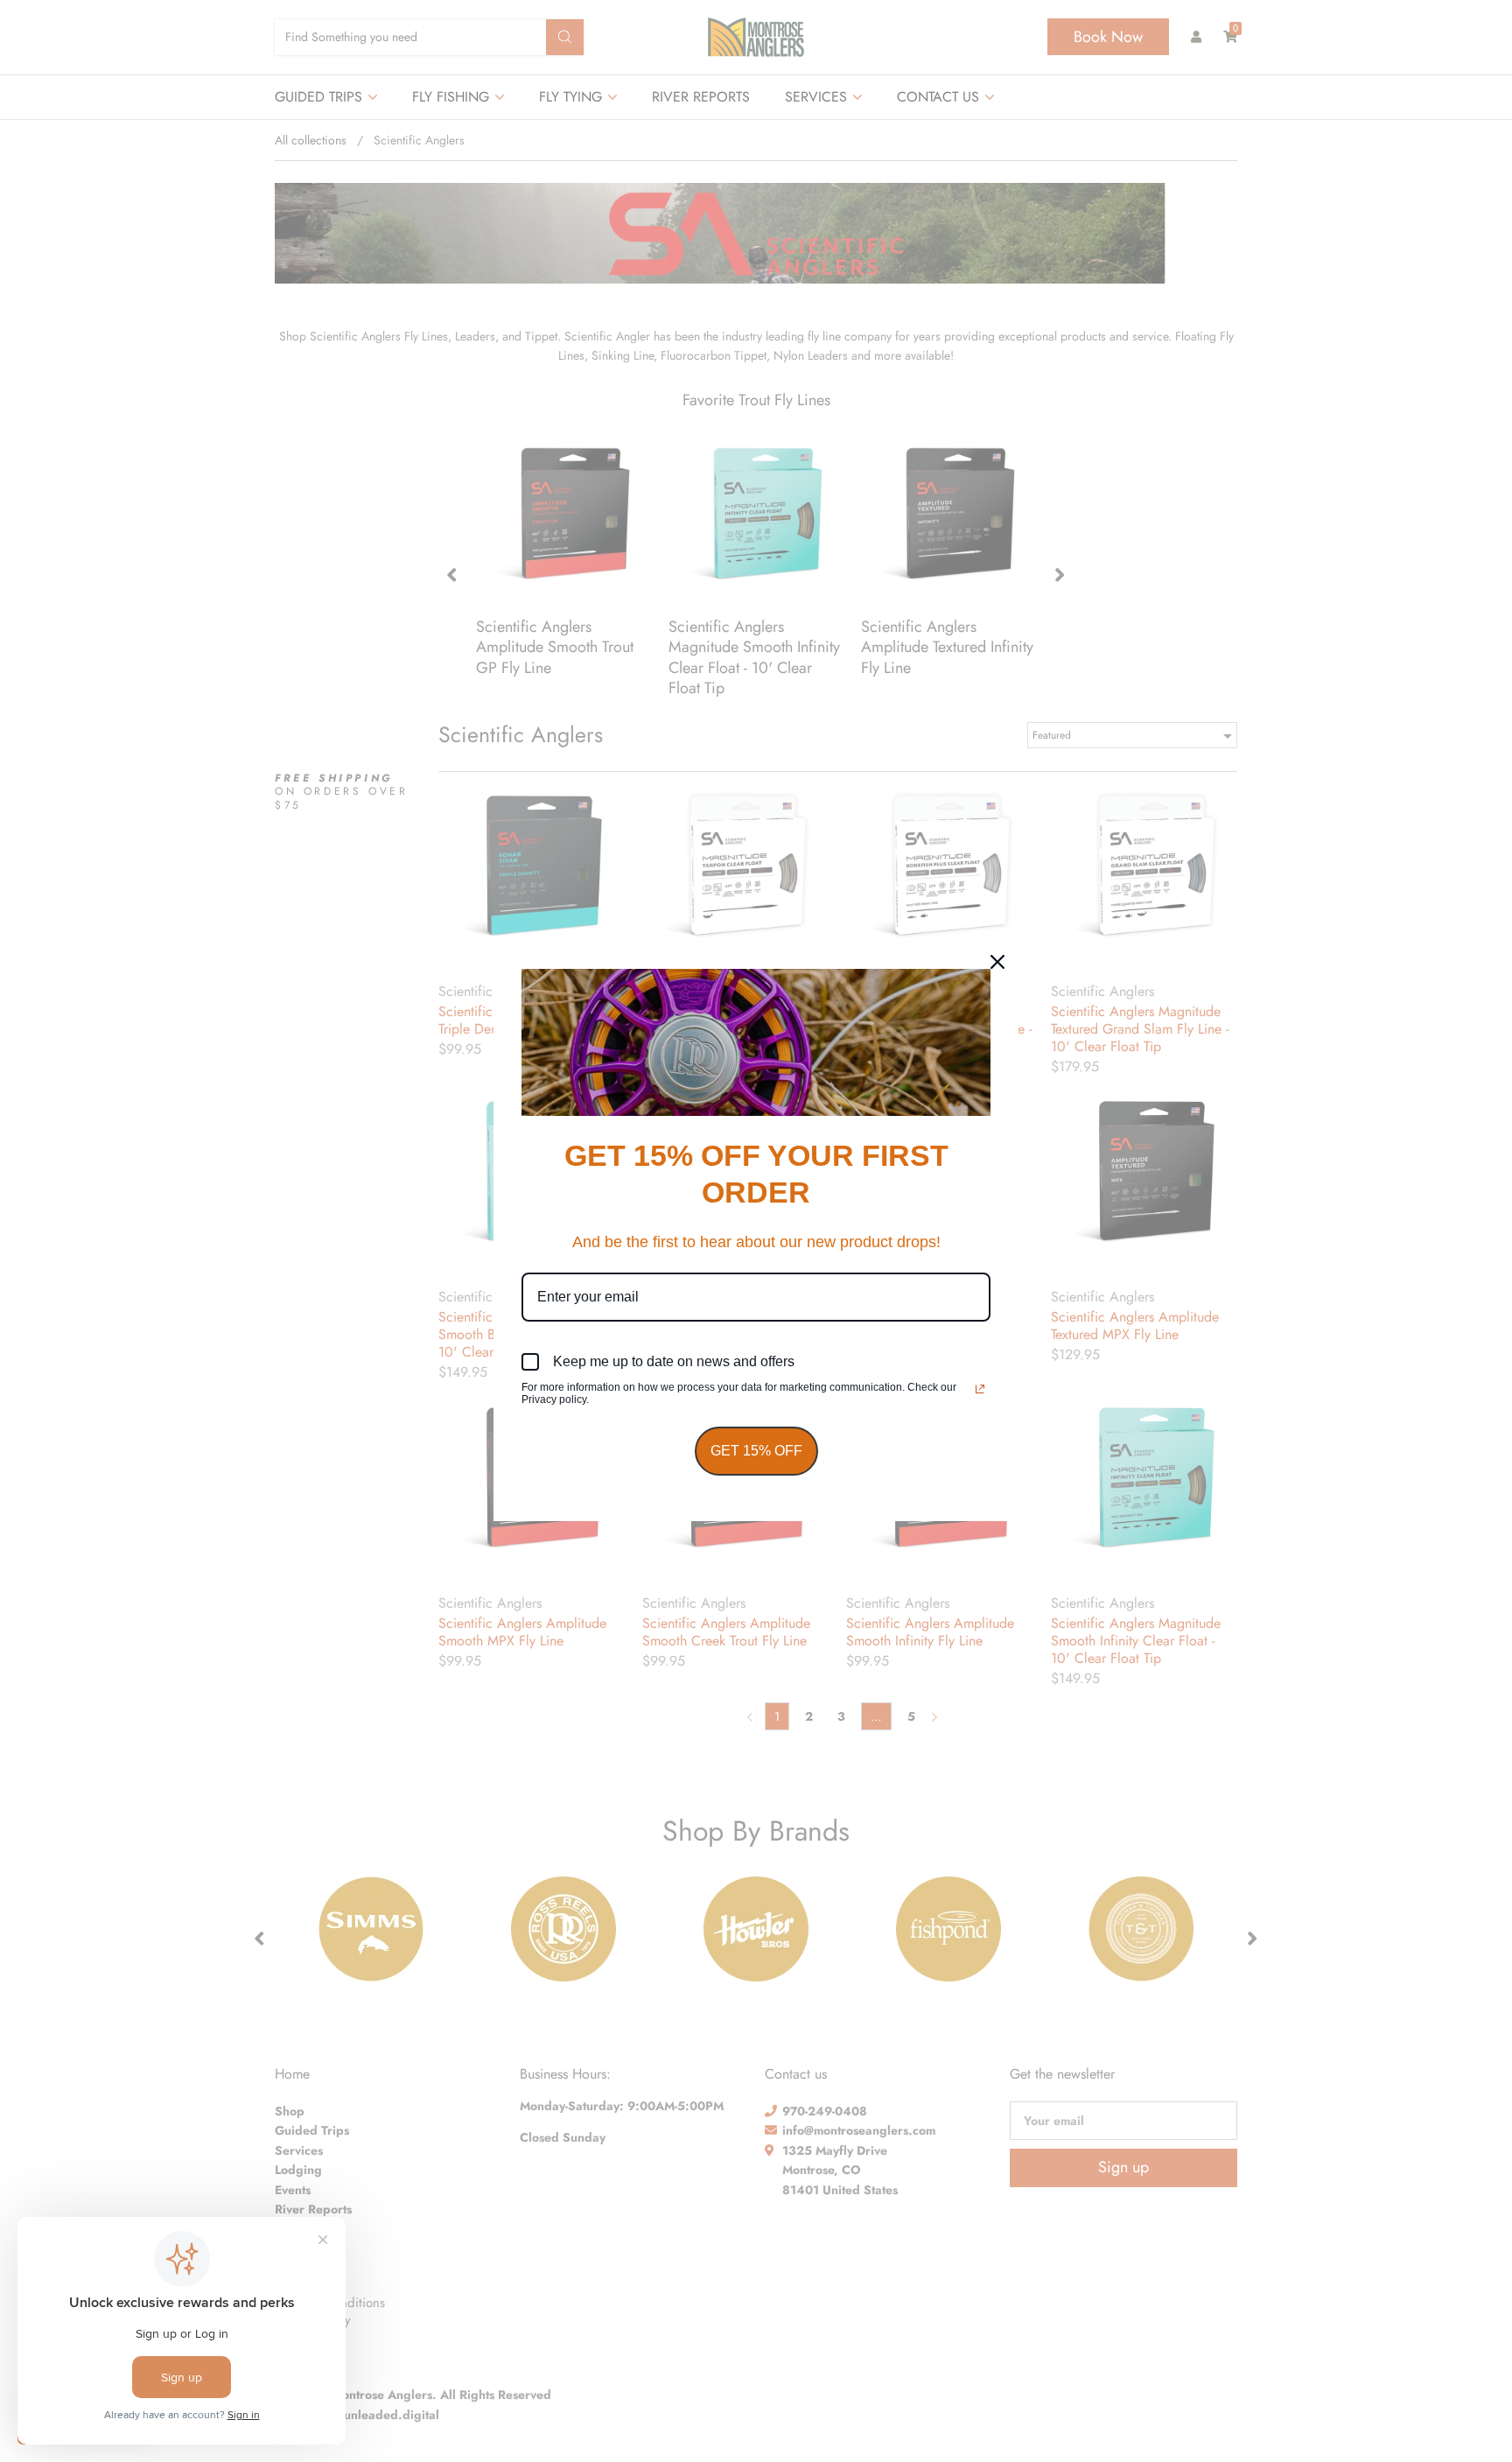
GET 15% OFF (756, 1451)
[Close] (997, 962)
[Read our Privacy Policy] (980, 1389)
